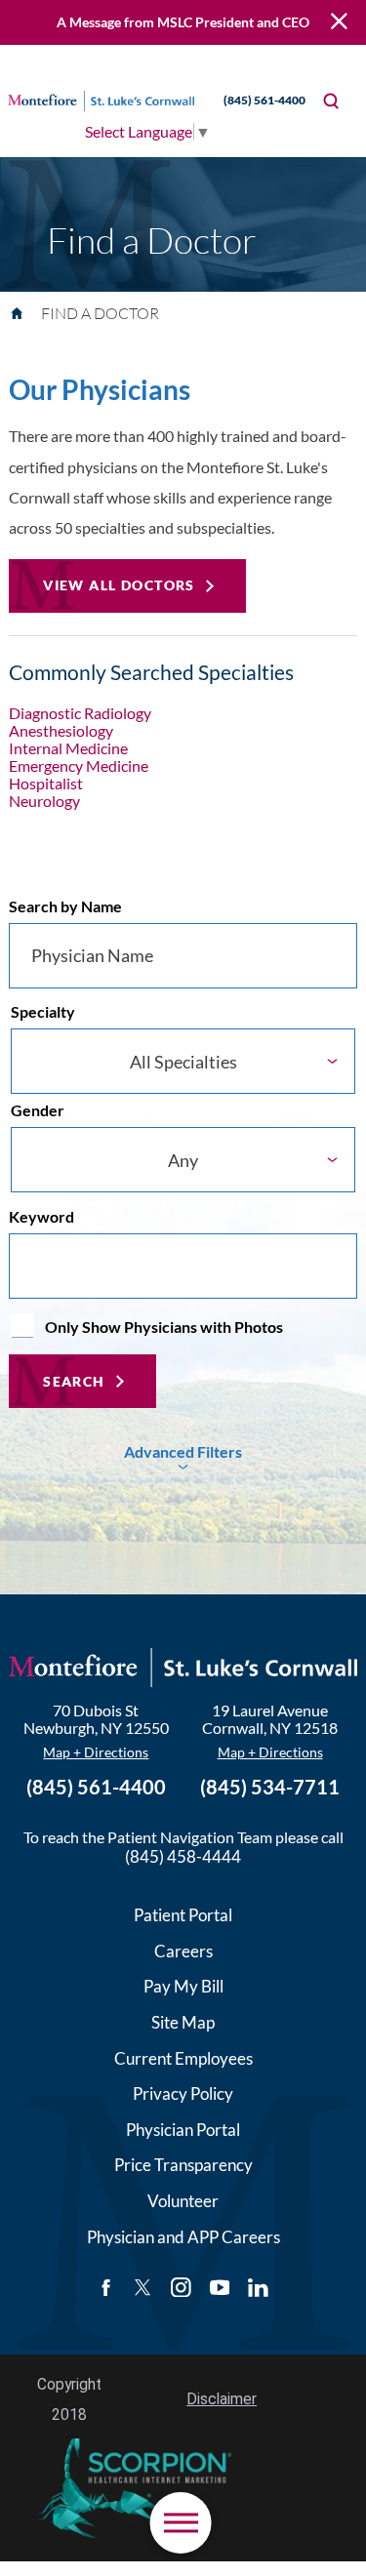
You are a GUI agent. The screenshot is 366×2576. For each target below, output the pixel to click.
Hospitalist (46, 784)
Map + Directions (96, 1752)
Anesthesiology (61, 731)
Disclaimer (222, 2399)
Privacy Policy (183, 2093)
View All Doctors (119, 585)
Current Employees (183, 2058)
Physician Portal (183, 2130)
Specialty (43, 1012)
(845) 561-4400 (264, 100)
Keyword (41, 1217)
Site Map (183, 2022)
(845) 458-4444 (183, 1856)
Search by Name (65, 906)
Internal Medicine (68, 748)
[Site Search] (331, 101)
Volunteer (183, 2201)
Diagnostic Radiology (80, 713)
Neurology (44, 801)
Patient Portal (183, 1915)
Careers (183, 1951)
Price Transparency (183, 2165)
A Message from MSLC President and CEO (183, 22)
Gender (38, 1110)
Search (74, 1381)
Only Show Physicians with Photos (164, 1327)
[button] (181, 2522)
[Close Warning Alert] (339, 23)
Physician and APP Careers (183, 2237)
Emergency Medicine (79, 766)
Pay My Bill (183, 1986)
